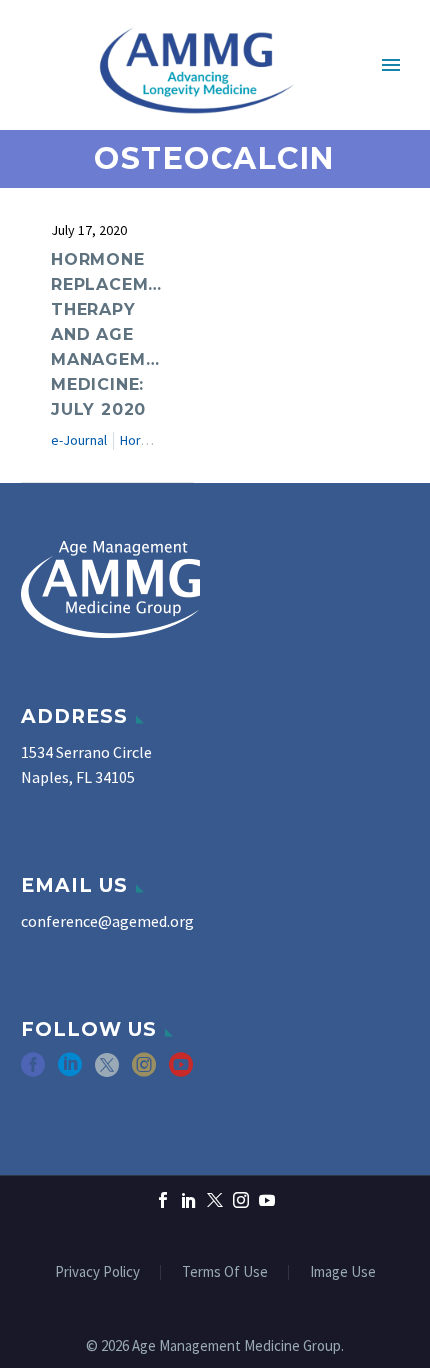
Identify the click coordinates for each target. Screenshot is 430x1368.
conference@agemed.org (107, 921)
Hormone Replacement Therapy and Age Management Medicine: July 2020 (118, 334)
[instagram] (144, 1071)
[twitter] (107, 1071)
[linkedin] (70, 1071)
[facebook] (33, 1071)
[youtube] (181, 1071)
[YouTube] (267, 1200)
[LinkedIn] (189, 1200)
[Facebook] (163, 1200)
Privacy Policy (97, 1272)
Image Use (343, 1272)
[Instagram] (241, 1200)
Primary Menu (391, 65)
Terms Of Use (225, 1272)
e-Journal (79, 440)
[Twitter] (215, 1200)
